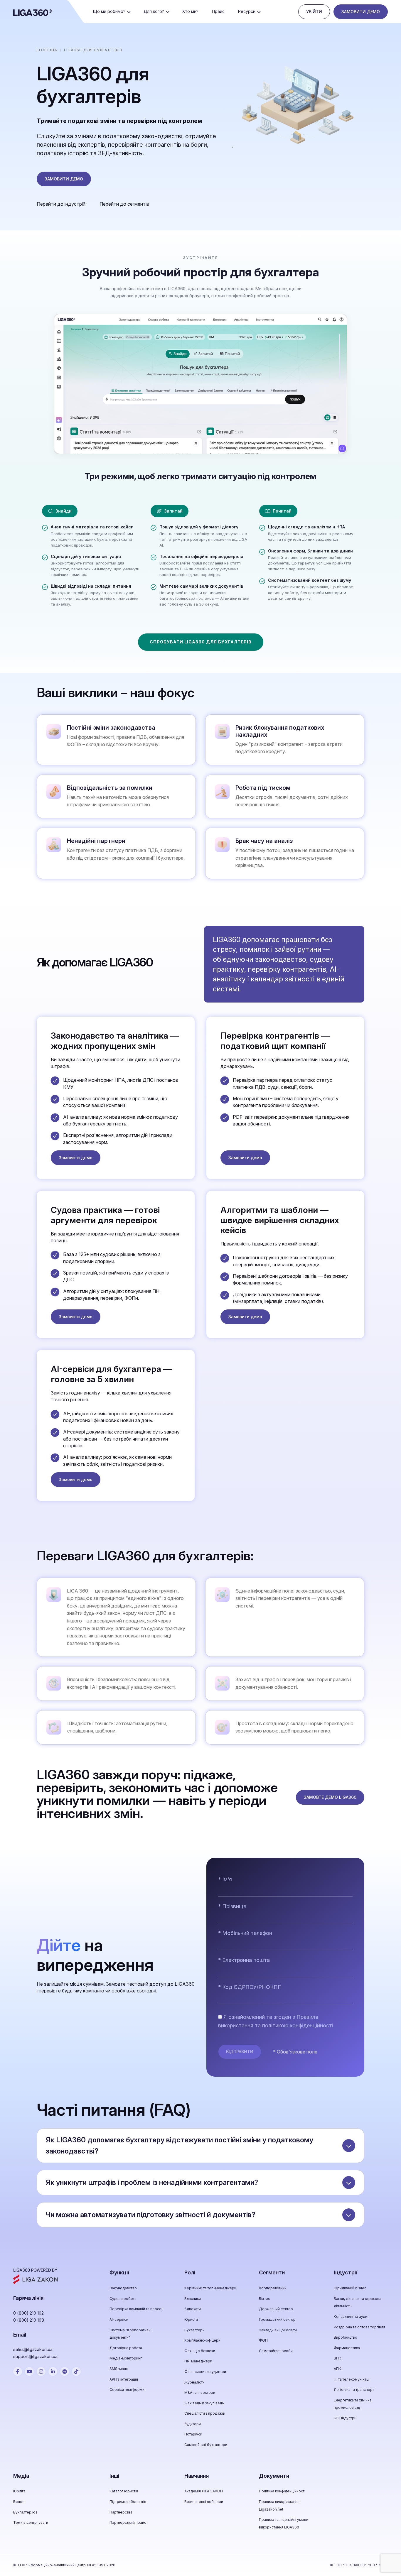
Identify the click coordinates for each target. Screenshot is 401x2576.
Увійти (314, 12)
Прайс (218, 11)
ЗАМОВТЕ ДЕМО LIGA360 (330, 1797)
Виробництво (346, 2337)
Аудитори (193, 2424)
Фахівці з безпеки (200, 2351)
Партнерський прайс (128, 2522)
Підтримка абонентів (128, 2502)
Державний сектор (276, 2309)
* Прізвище (232, 1906)
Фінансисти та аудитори (205, 2372)
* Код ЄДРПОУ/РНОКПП (250, 1987)
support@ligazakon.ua (35, 2356)
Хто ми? (190, 11)
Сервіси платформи (127, 2390)
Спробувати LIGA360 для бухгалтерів (201, 642)
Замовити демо (361, 12)
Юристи (191, 2319)
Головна (47, 50)
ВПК (337, 2358)
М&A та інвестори (200, 2392)
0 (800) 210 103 (29, 2320)
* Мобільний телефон (245, 1933)
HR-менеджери (198, 2361)
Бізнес (264, 2299)
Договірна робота (126, 2348)
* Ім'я (225, 1879)
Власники (193, 2299)
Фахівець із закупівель (204, 2403)
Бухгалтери (194, 2330)
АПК (337, 2369)
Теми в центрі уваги (31, 2522)
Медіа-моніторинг (126, 2358)
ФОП (263, 2340)
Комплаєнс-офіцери (202, 2340)
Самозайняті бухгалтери (206, 2445)
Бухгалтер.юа (25, 2512)
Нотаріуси (193, 2434)
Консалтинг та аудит (351, 2316)
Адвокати (193, 2309)
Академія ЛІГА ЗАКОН (204, 2491)
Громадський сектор (277, 2319)
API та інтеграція (124, 2379)
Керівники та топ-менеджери (210, 2288)
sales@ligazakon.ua (33, 2349)
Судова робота (123, 2299)
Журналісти (194, 2382)
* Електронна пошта (244, 1960)
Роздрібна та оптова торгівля (359, 2327)
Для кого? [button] (154, 11)
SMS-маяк (119, 2369)
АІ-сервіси (119, 2319)
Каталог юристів (124, 2491)
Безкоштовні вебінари (204, 2502)
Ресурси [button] (247, 11)
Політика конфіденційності (282, 2491)
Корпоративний (273, 2288)
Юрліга (19, 2491)
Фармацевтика (347, 2348)
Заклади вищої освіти (278, 2330)
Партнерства (121, 2512)
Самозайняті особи (276, 2351)
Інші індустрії (345, 2418)
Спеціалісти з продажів (205, 2413)
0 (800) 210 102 (28, 2313)
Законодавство (123, 2288)
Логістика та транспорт (354, 2390)
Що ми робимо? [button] (109, 11)
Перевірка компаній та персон (137, 2309)
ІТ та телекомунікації (352, 2379)
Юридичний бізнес (350, 2288)
